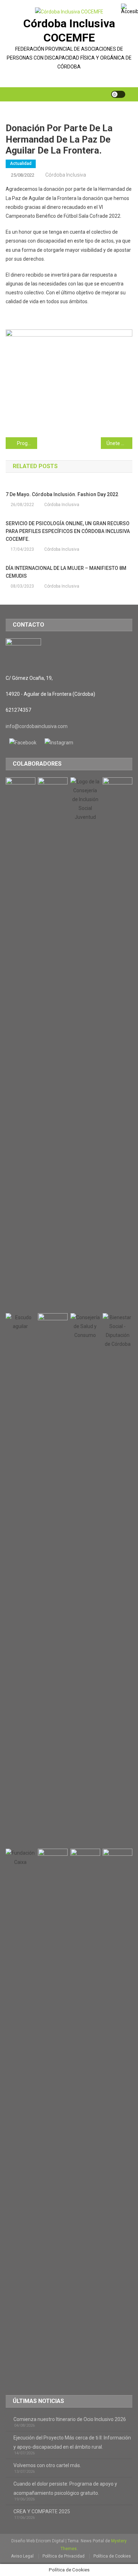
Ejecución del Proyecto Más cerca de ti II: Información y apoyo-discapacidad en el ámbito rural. (72, 2442)
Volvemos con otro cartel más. (47, 2465)
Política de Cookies (112, 2556)
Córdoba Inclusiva (66, 175)
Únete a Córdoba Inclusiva (120, 443)
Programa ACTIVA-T (27, 443)
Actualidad (21, 163)
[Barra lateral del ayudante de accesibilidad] (130, 9)
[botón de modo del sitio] (118, 94)
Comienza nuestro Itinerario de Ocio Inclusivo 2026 (70, 2419)
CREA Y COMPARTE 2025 (42, 2511)
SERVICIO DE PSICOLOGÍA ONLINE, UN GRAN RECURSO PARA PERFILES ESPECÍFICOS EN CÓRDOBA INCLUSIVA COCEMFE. (68, 531)
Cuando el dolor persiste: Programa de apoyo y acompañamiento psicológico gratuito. (65, 2488)
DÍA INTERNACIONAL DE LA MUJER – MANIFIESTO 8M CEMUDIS (66, 572)
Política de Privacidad (64, 2556)
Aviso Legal (22, 2556)
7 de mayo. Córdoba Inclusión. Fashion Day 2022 (62, 494)
